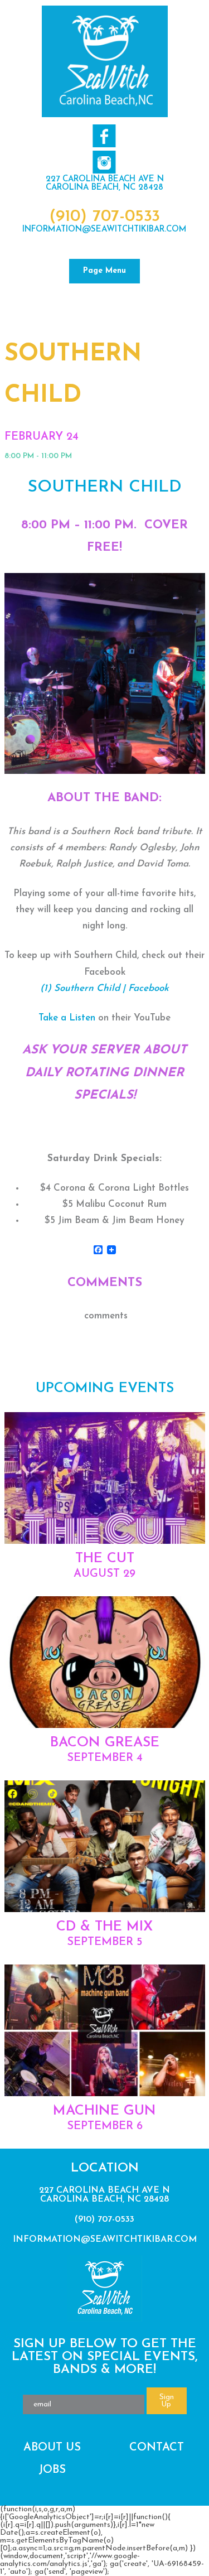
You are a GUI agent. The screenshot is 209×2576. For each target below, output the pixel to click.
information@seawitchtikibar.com (104, 230)
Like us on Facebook (104, 136)
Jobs (52, 2470)
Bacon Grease (105, 1743)
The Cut (105, 1559)
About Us (52, 2448)
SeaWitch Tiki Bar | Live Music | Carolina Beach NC (105, 61)
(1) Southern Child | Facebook (104, 988)
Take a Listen (67, 1018)
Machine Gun (104, 2111)
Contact (157, 2448)
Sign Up (167, 2401)
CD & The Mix (104, 1927)
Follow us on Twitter (104, 162)
